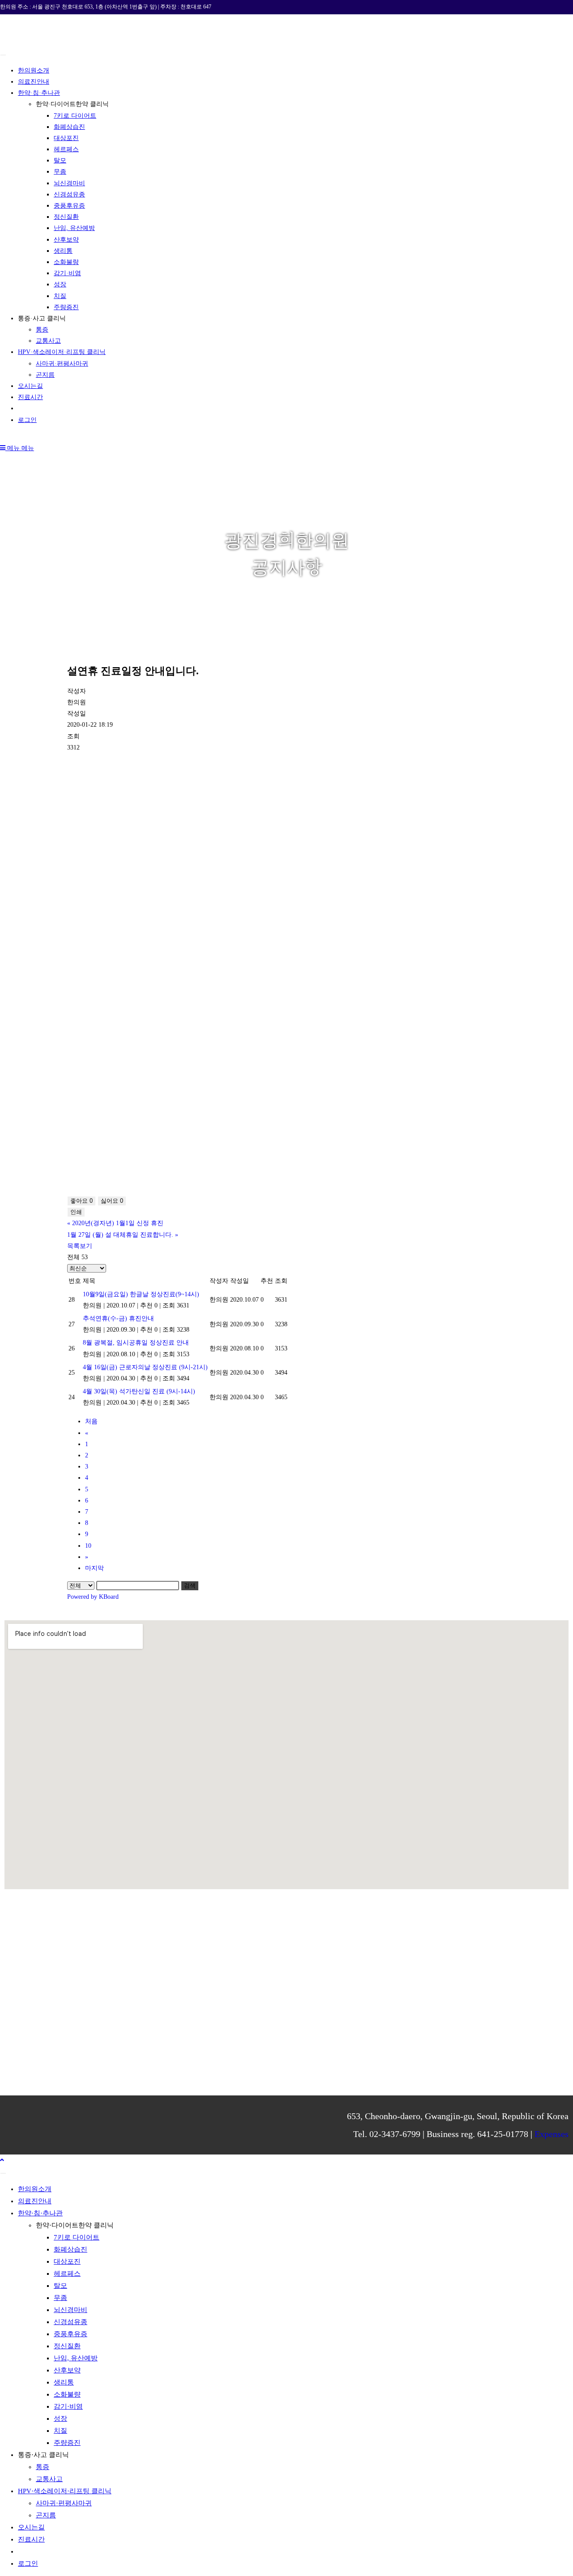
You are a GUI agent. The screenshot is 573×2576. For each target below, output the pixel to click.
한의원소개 (34, 70)
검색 (190, 1586)
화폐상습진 (69, 127)
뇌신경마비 (69, 183)
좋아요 (81, 1201)
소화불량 (66, 262)
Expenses (552, 2134)
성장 (60, 284)
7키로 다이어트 (75, 116)
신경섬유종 (69, 194)
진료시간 (30, 397)
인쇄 (76, 1212)
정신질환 (66, 217)
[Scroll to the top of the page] (2, 2160)
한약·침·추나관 (39, 93)
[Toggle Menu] (3, 55)
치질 (60, 296)
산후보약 (66, 240)
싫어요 (112, 1201)
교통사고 (48, 341)
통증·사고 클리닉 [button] (42, 318)
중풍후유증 (69, 206)
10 (88, 1546)
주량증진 (66, 307)
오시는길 (30, 386)
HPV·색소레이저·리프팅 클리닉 (62, 352)
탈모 (60, 160)
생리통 (63, 251)
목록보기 (80, 1246)
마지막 (94, 1568)
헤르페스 (66, 149)
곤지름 (45, 375)
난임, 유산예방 (74, 228)
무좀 (60, 172)
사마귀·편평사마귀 (62, 364)
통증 (42, 330)
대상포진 (66, 138)
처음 (91, 1421)
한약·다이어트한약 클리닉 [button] (72, 104)
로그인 (27, 420)
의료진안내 (34, 82)
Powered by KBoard (93, 1597)
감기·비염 (67, 273)
